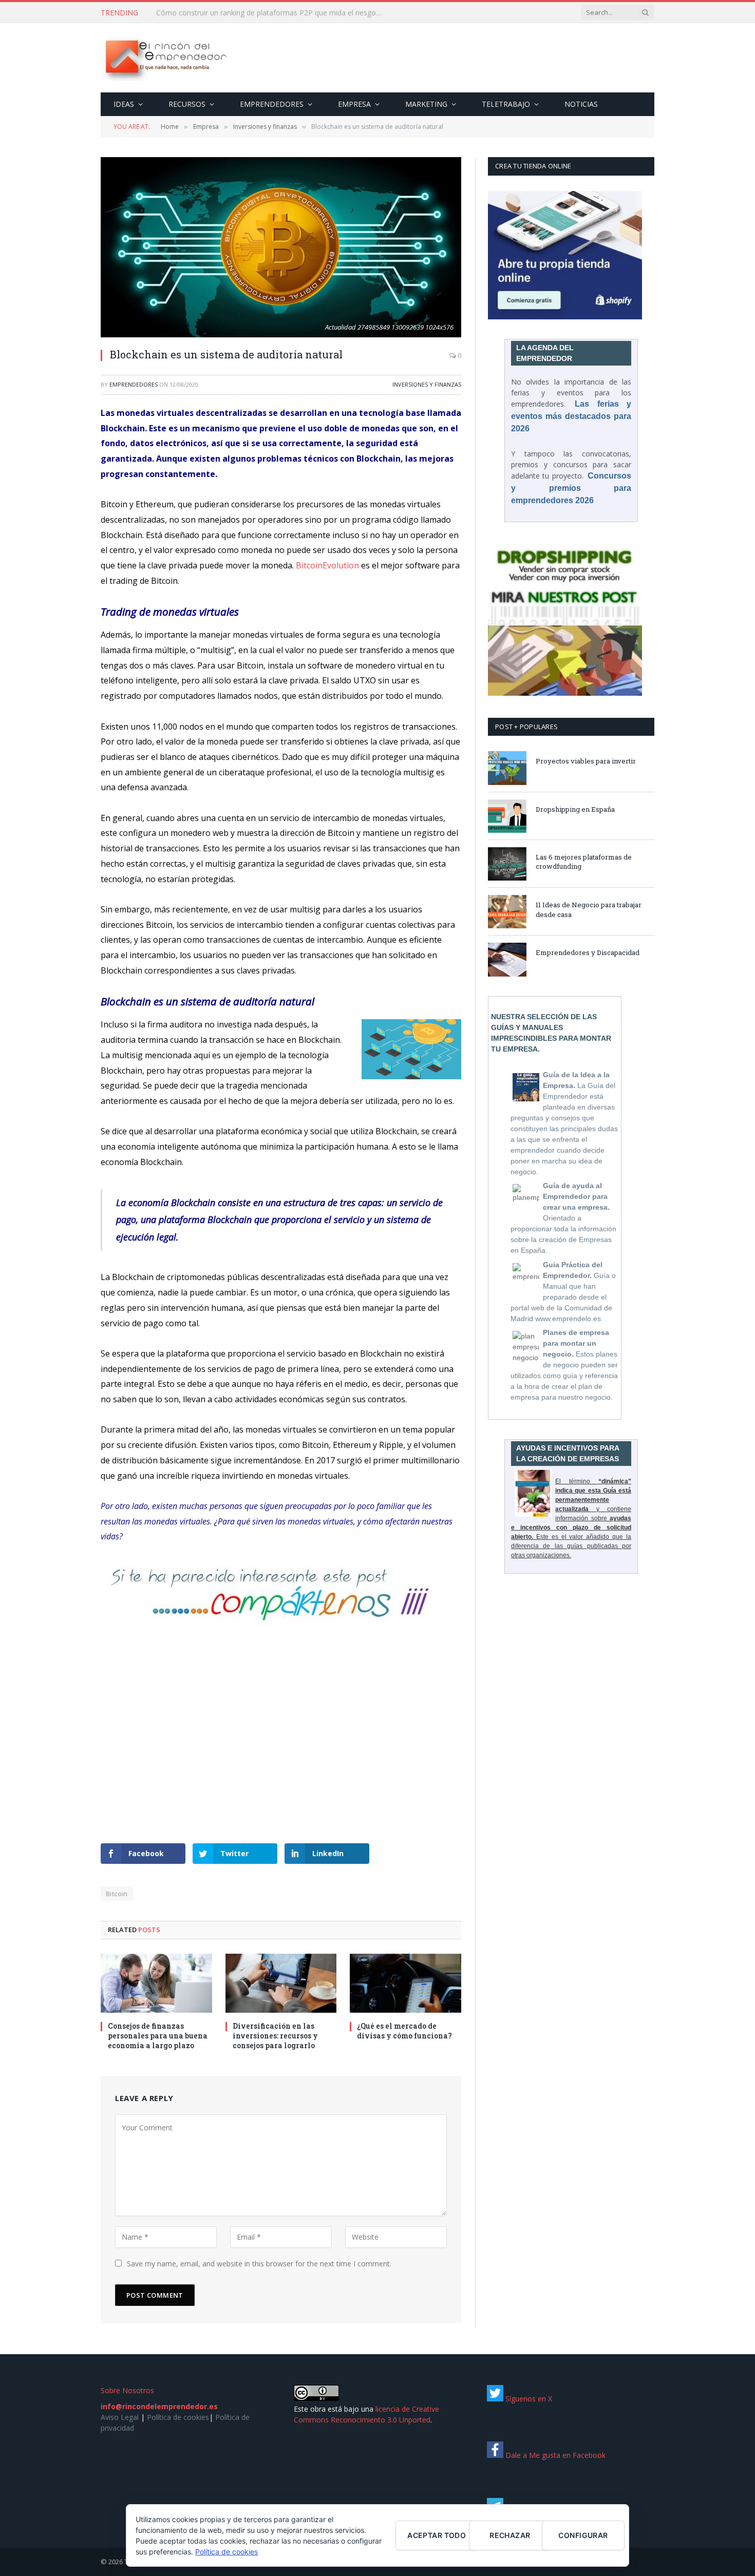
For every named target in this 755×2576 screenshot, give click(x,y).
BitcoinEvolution (327, 565)
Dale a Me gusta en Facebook (554, 2455)
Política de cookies (178, 2417)
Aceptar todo (437, 2535)
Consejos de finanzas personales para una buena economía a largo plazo (158, 2036)
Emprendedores (272, 104)
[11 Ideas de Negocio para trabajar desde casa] (507, 912)
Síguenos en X (528, 2399)
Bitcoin (117, 1894)
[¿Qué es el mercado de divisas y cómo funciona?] (405, 1983)
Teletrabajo (506, 104)
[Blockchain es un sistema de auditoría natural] (281, 247)
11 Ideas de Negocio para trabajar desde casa (589, 910)
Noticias (581, 104)
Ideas (124, 104)
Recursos (187, 104)
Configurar (583, 2535)
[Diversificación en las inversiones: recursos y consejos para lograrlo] (281, 1983)
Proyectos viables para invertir (586, 761)
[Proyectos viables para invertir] (507, 768)
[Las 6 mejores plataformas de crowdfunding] (507, 864)
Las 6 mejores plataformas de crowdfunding (584, 862)
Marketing (426, 104)
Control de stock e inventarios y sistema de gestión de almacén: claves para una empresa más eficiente (272, 13)
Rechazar (510, 2535)
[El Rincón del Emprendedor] (165, 58)
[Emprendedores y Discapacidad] (507, 959)
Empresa (354, 104)
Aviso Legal (120, 2417)
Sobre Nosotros (127, 2390)
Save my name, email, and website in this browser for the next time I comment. (259, 2264)
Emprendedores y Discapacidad (588, 952)
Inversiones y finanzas (427, 384)
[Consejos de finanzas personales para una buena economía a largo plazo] (156, 1983)
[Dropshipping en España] (507, 816)
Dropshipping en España (575, 809)
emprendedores (134, 384)
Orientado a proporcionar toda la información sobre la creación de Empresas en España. (563, 1218)
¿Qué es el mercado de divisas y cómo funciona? (404, 2031)
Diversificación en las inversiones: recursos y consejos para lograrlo (275, 2036)
